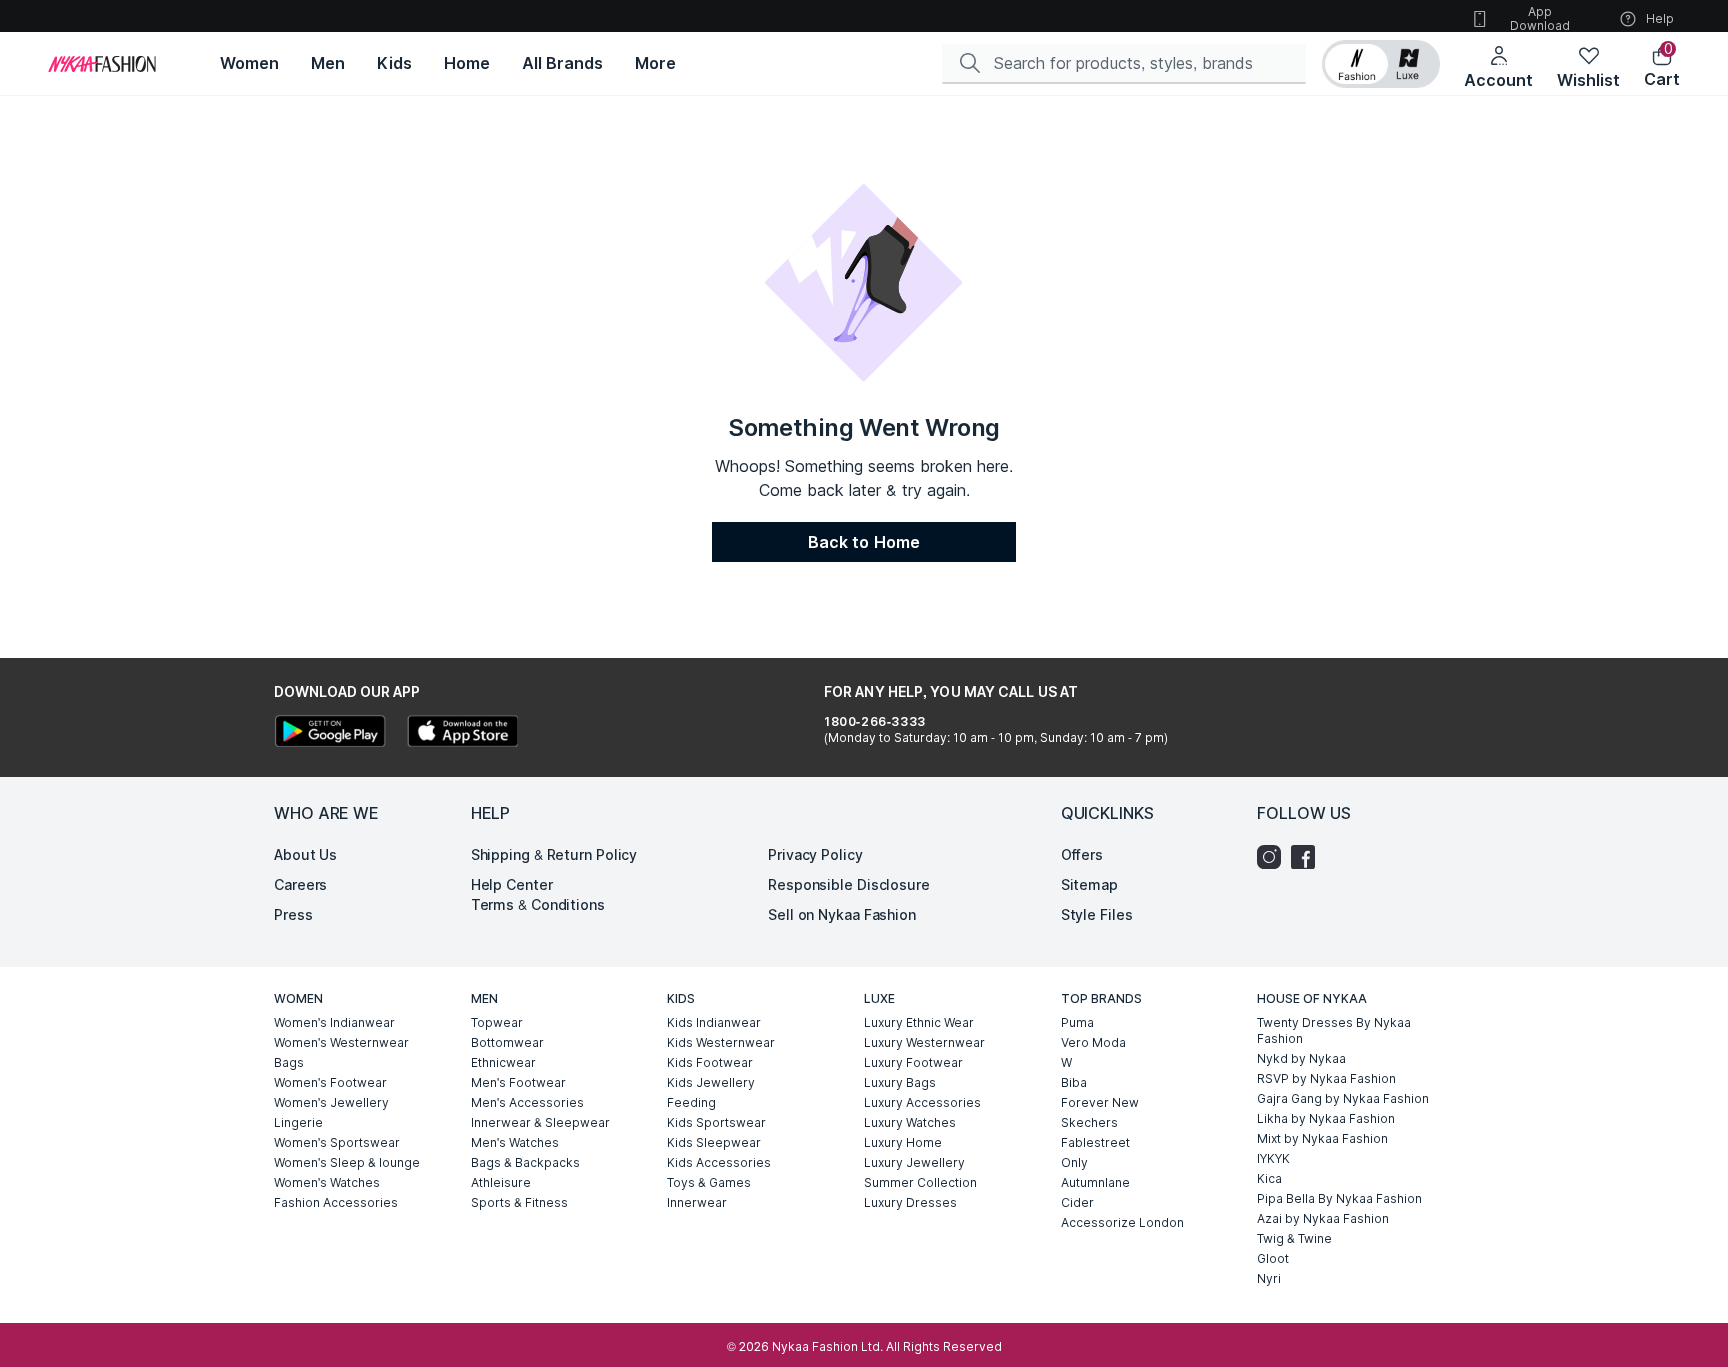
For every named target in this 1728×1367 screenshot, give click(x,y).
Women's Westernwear (341, 1042)
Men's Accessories (527, 1102)
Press (293, 914)
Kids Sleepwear (714, 1142)
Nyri (1269, 1278)
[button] (1381, 64)
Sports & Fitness (519, 1202)
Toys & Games (709, 1182)
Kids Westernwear (721, 1042)
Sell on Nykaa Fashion (842, 914)
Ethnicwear (503, 1062)
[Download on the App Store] (462, 733)
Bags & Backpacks (525, 1162)
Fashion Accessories (336, 1202)
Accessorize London (1122, 1222)
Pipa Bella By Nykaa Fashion (1339, 1198)
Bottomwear (507, 1042)
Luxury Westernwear (924, 1042)
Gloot (1273, 1258)
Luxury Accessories (922, 1102)
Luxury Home (903, 1142)
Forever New (1100, 1102)
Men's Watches (515, 1142)
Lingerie (298, 1122)
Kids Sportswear (716, 1122)
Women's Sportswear (337, 1142)
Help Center (512, 884)
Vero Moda (1093, 1042)
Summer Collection (920, 1182)
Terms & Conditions (538, 904)
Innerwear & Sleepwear (540, 1122)
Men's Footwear (518, 1082)
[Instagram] (1274, 857)
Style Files (1097, 914)
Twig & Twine (1294, 1238)
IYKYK (1273, 1158)
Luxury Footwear (913, 1062)
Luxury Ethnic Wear (919, 1022)
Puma (1077, 1022)
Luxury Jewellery (914, 1162)
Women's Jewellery (331, 1102)
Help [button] (1660, 18)
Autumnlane (1095, 1182)
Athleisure (501, 1182)
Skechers (1089, 1122)
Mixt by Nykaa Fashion (1322, 1138)
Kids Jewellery (711, 1082)
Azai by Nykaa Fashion (1323, 1218)
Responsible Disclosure (849, 884)
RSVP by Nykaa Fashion (1326, 1078)
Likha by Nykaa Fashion (1326, 1118)
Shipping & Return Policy (554, 854)
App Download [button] (1540, 18)
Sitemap (1089, 884)
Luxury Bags (900, 1082)
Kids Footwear (710, 1062)
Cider (1077, 1202)
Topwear (497, 1022)
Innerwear (697, 1202)
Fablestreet (1095, 1142)
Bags (289, 1062)
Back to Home (864, 542)
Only (1074, 1162)
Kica (1269, 1178)
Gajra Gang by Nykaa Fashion (1343, 1098)
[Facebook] (1308, 857)
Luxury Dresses (910, 1202)
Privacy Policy (815, 854)
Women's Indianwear (334, 1022)
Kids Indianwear (714, 1022)
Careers (300, 884)
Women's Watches (327, 1182)
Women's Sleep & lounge (347, 1162)
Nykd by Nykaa (1301, 1058)
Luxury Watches (910, 1122)
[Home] (102, 64)
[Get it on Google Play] (330, 733)
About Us (305, 854)
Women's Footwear (330, 1082)
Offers (1082, 854)
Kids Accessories (719, 1162)
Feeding (691, 1102)
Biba (1074, 1082)
